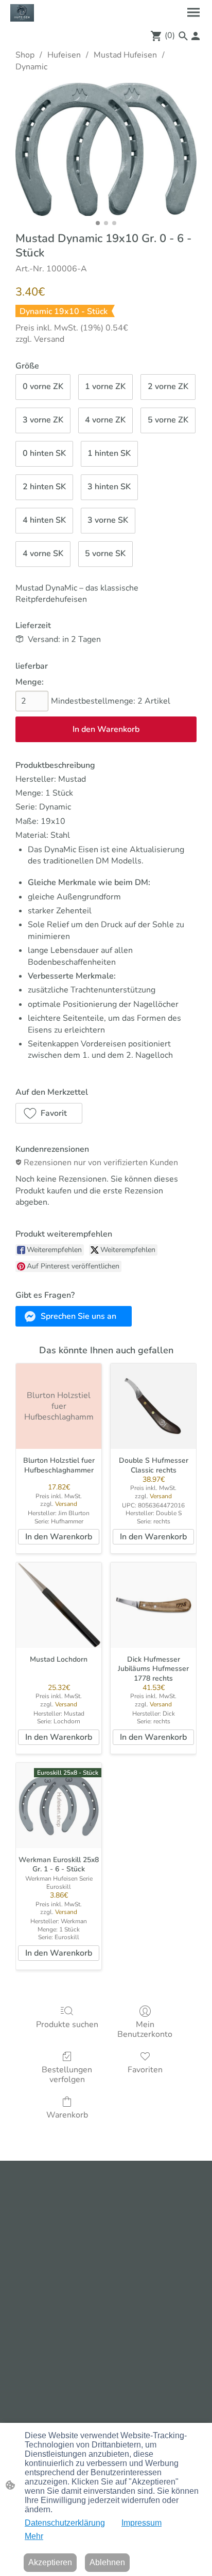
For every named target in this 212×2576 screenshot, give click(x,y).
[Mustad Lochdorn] (59, 1605)
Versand (49, 339)
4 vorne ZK (105, 420)
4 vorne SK (43, 554)
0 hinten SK (44, 453)
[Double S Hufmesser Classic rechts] (153, 1406)
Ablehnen (107, 2562)
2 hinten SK (44, 487)
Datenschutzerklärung (65, 2523)
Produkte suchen (67, 2024)
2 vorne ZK (168, 387)
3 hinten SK (109, 487)
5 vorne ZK (168, 420)
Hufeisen (64, 55)
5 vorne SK (105, 554)
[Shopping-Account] (196, 36)
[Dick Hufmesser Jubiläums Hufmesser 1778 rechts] (153, 1605)
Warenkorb (67, 2115)
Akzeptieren (50, 2562)
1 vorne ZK (105, 387)
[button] (183, 36)
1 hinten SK (109, 453)
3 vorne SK (108, 520)
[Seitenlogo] (22, 13)
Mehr (34, 2536)
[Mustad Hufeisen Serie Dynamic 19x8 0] (106, 149)
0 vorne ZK (43, 387)
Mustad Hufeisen (125, 55)
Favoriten (145, 2069)
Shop (25, 55)
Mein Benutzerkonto (145, 2029)
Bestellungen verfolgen (67, 2074)
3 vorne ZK (43, 420)
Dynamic (31, 67)
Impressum (142, 2523)
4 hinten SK (44, 520)
